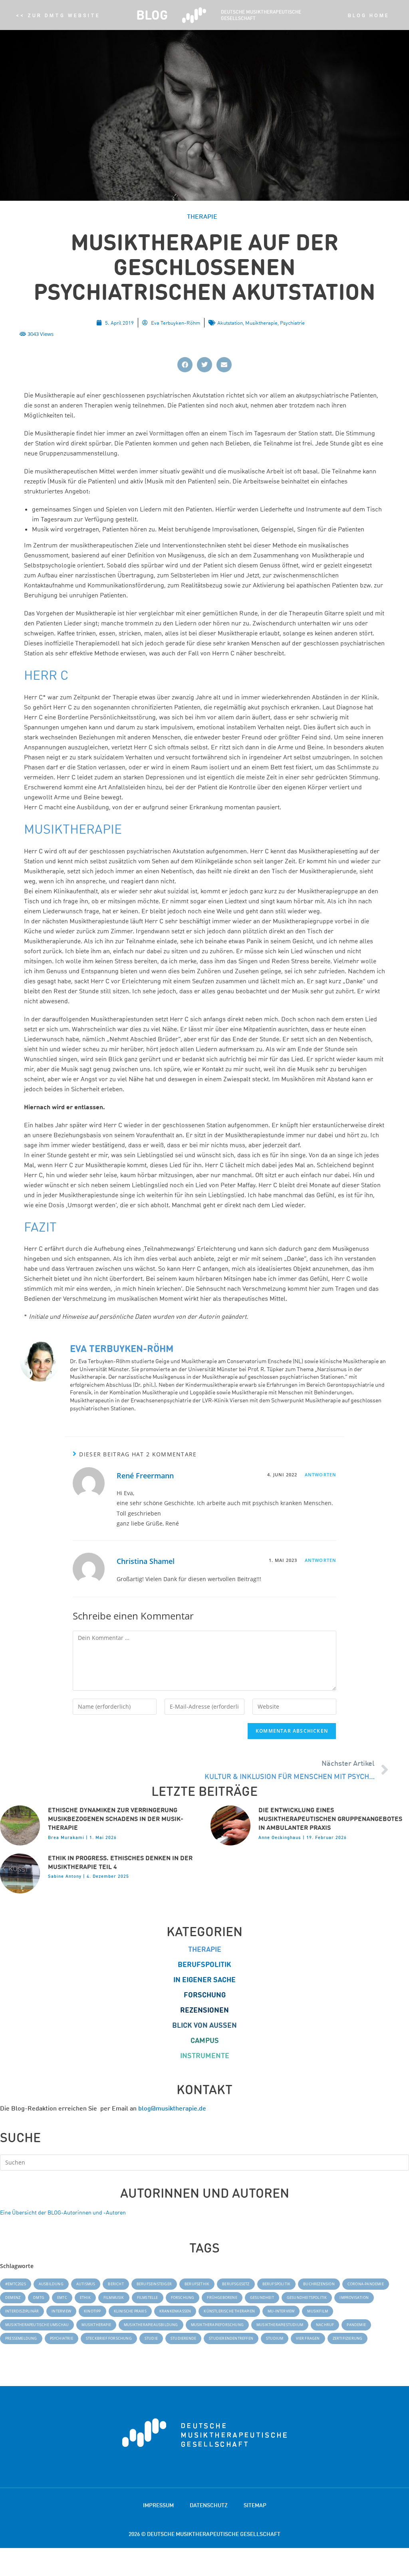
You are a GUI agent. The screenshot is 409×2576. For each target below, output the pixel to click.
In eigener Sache (204, 1980)
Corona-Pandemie (366, 2284)
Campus (205, 2040)
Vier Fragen (308, 2338)
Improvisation (354, 2297)
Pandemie (356, 2325)
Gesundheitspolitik (307, 2297)
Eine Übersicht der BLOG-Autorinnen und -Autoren (63, 2212)
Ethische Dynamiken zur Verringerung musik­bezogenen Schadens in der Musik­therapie (116, 1819)
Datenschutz (209, 2505)
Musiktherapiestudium (280, 2325)
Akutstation (230, 322)
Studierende (183, 2338)
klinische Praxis (130, 2311)
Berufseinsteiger (154, 2284)
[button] (185, 365)
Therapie (205, 1949)
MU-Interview (281, 2311)
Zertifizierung (348, 2338)
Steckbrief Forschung (109, 2338)
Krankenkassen (175, 2311)
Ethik (85, 2297)
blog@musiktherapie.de (172, 2108)
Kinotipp (92, 2311)
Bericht (116, 2284)
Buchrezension (319, 2284)
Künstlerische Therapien (229, 2311)
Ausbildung (51, 2284)
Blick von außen (204, 2025)
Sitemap (255, 2505)
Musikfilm (318, 2311)
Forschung (205, 1995)
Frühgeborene (222, 2297)
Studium (275, 2338)
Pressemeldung (21, 2338)
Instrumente (205, 2056)
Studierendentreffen (231, 2338)
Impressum (158, 2505)
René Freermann (145, 1476)
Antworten (321, 1475)
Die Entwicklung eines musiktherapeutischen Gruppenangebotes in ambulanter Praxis (330, 1819)
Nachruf (325, 2325)
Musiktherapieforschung (217, 2325)
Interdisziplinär (22, 2311)
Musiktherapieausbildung (151, 2325)
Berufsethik (197, 2284)
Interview (61, 2311)
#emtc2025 (16, 2284)
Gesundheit (262, 2297)
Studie (151, 2338)
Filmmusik (114, 2297)
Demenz (13, 2297)
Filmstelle (148, 2297)
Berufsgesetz (236, 2284)
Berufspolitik (204, 1964)
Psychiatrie (292, 322)
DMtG (39, 2297)
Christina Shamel (146, 1561)
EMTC (62, 2297)
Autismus (86, 2284)
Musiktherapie (261, 322)
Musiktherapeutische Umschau (37, 2325)
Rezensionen (204, 2010)
